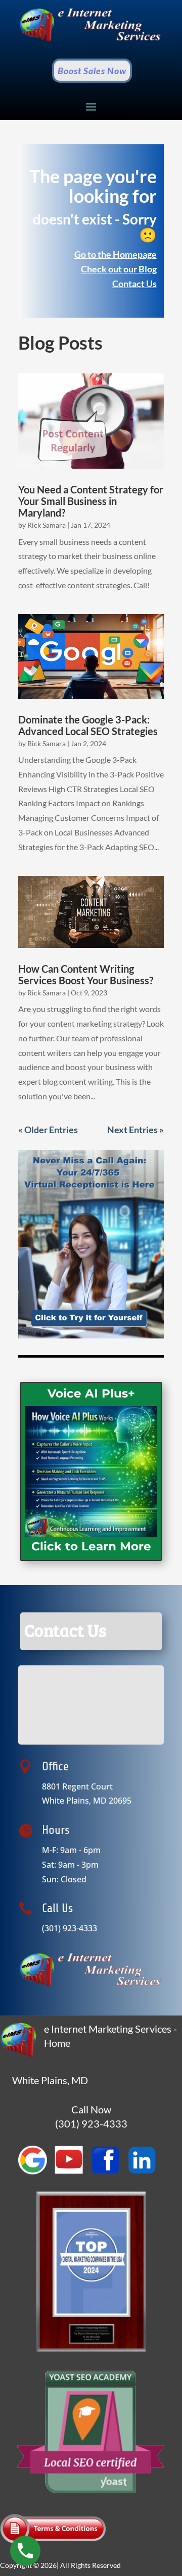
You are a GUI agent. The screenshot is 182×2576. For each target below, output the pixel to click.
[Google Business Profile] (36, 2172)
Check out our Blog (119, 269)
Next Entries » (135, 1130)
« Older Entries (48, 1130)
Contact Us (134, 284)
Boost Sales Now (92, 71)
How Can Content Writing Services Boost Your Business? (86, 974)
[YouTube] (73, 2172)
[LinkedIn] (146, 2172)
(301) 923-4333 (70, 1928)
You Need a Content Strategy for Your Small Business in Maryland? (91, 501)
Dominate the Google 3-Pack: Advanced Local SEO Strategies (88, 725)
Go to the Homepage (116, 254)
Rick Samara (47, 525)
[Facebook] (109, 2172)
